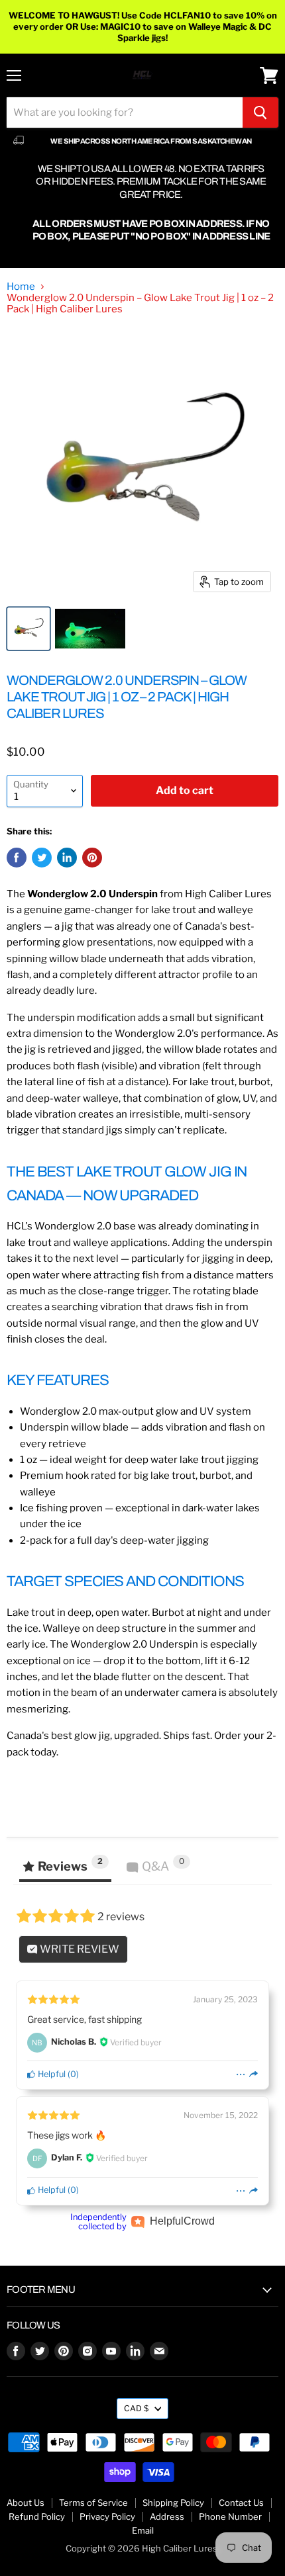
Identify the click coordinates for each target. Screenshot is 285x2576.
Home (21, 287)
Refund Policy (37, 2516)
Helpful (51, 2074)
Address (167, 2516)
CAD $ (136, 2408)
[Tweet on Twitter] (42, 858)
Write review (79, 1949)
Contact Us (241, 2503)
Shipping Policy (173, 2503)
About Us (26, 2503)
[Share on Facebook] (17, 858)
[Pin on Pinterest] (92, 858)
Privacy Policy (107, 2516)
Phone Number (230, 2516)
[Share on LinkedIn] (67, 858)
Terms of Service (93, 2503)
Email (143, 2530)
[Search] (260, 112)
